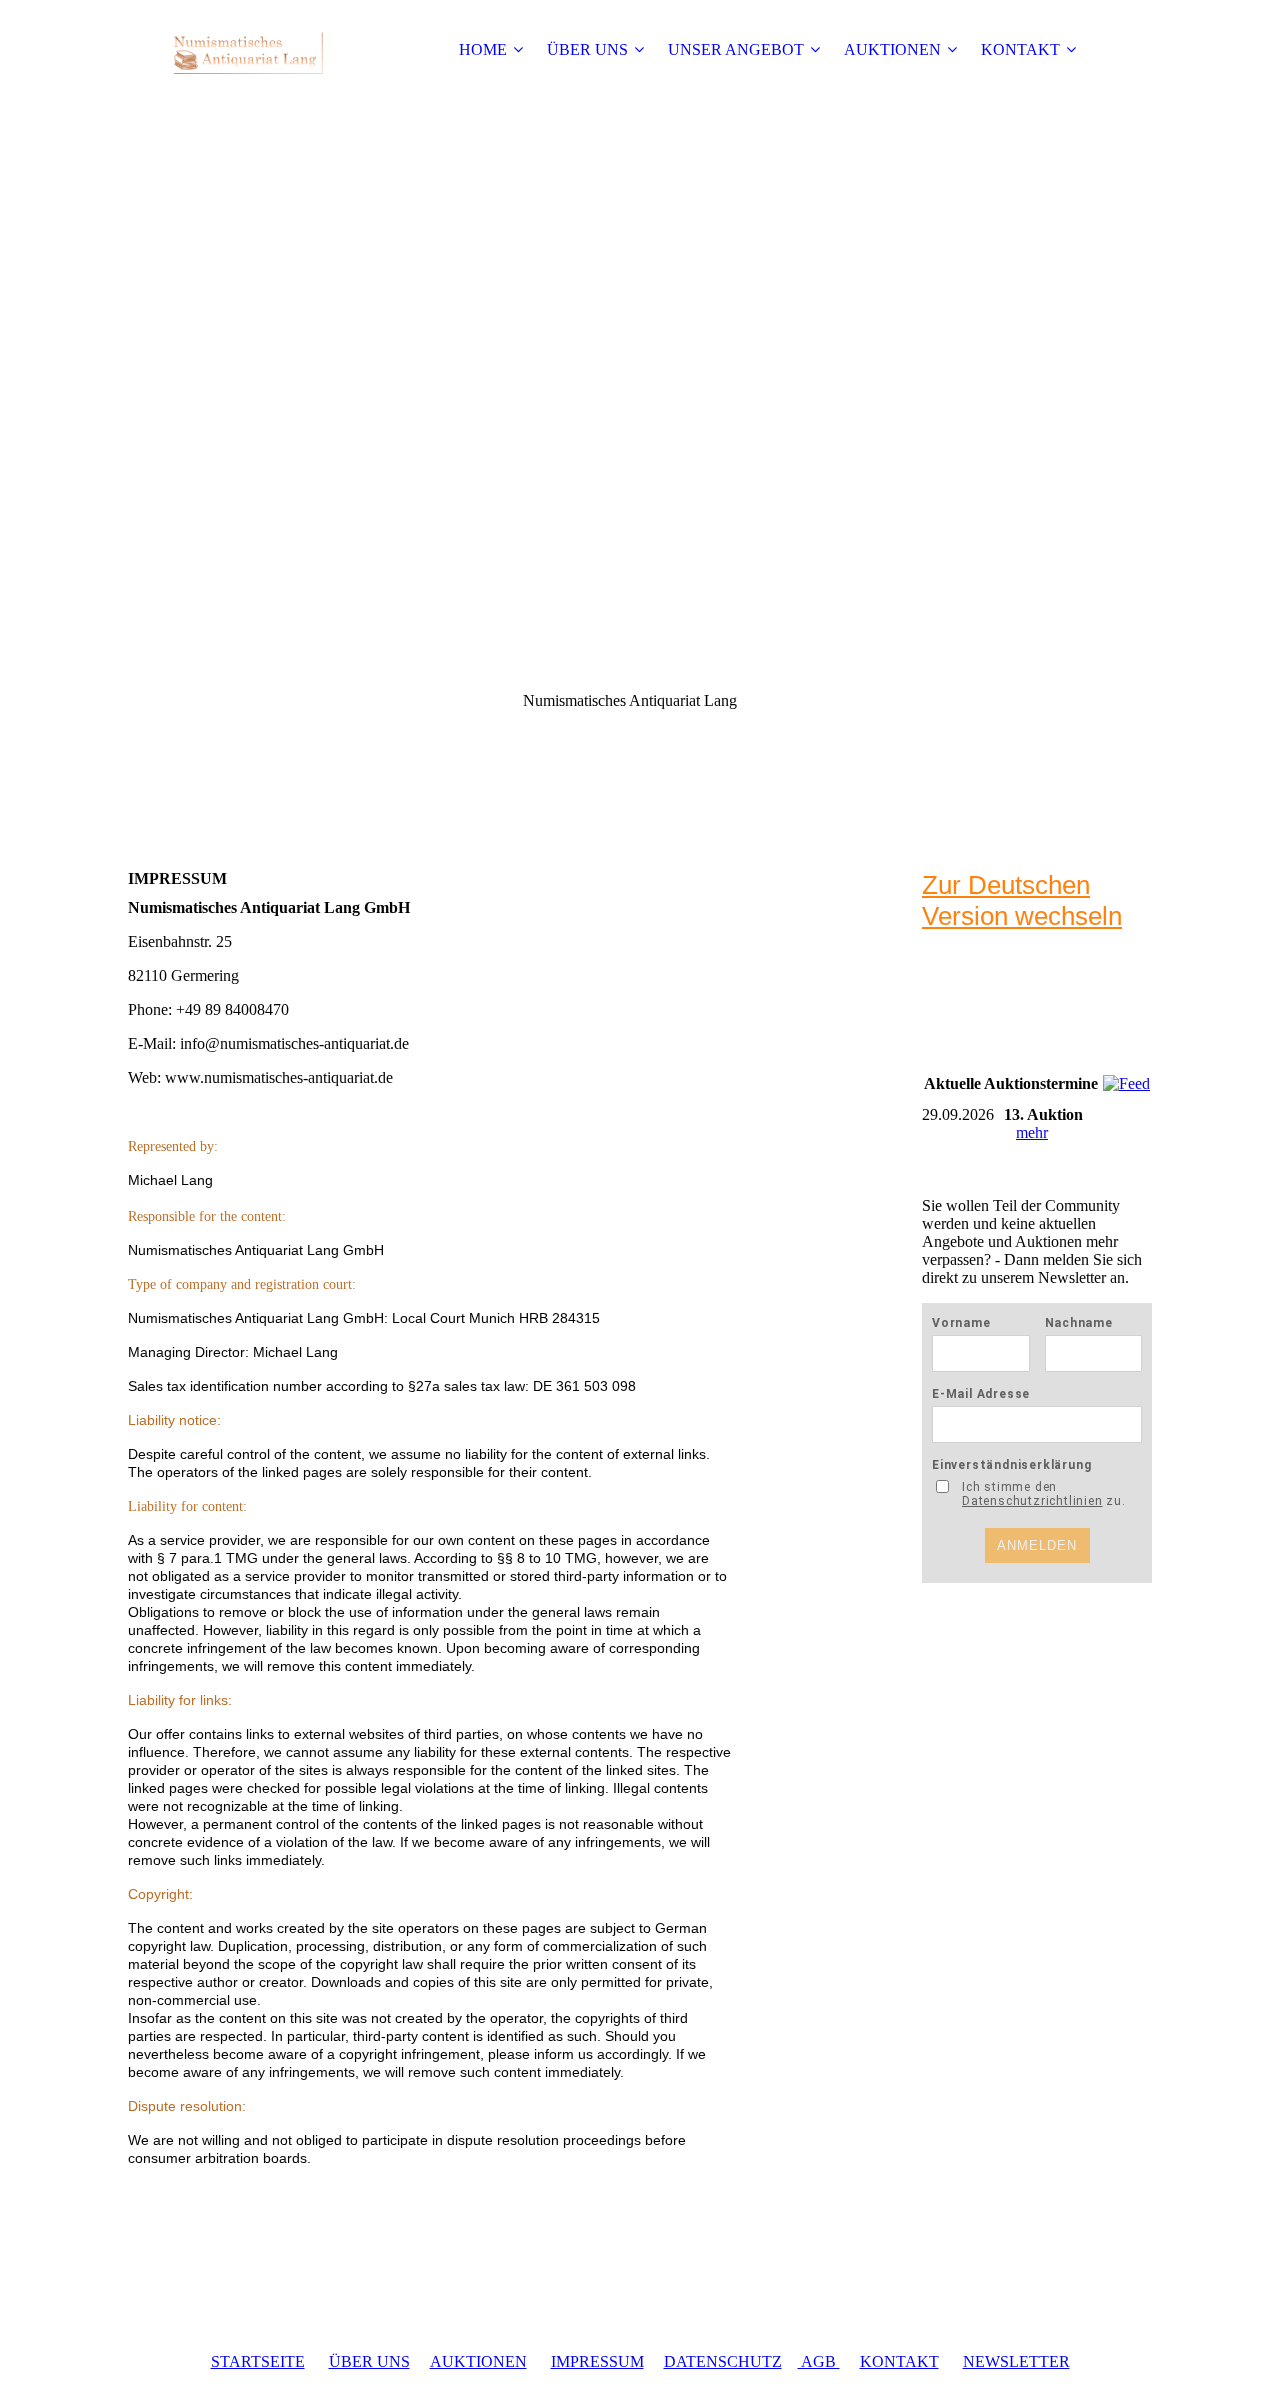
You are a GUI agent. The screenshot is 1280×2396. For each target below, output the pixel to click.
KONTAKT (1020, 49)
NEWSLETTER (1016, 2361)
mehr (1032, 1132)
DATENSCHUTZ (723, 2361)
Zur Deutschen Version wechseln (1022, 900)
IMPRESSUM (597, 2361)
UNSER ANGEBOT (736, 49)
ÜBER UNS (587, 49)
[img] (253, 50)
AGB (819, 2361)
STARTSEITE (258, 2361)
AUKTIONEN (892, 49)
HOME (483, 49)
